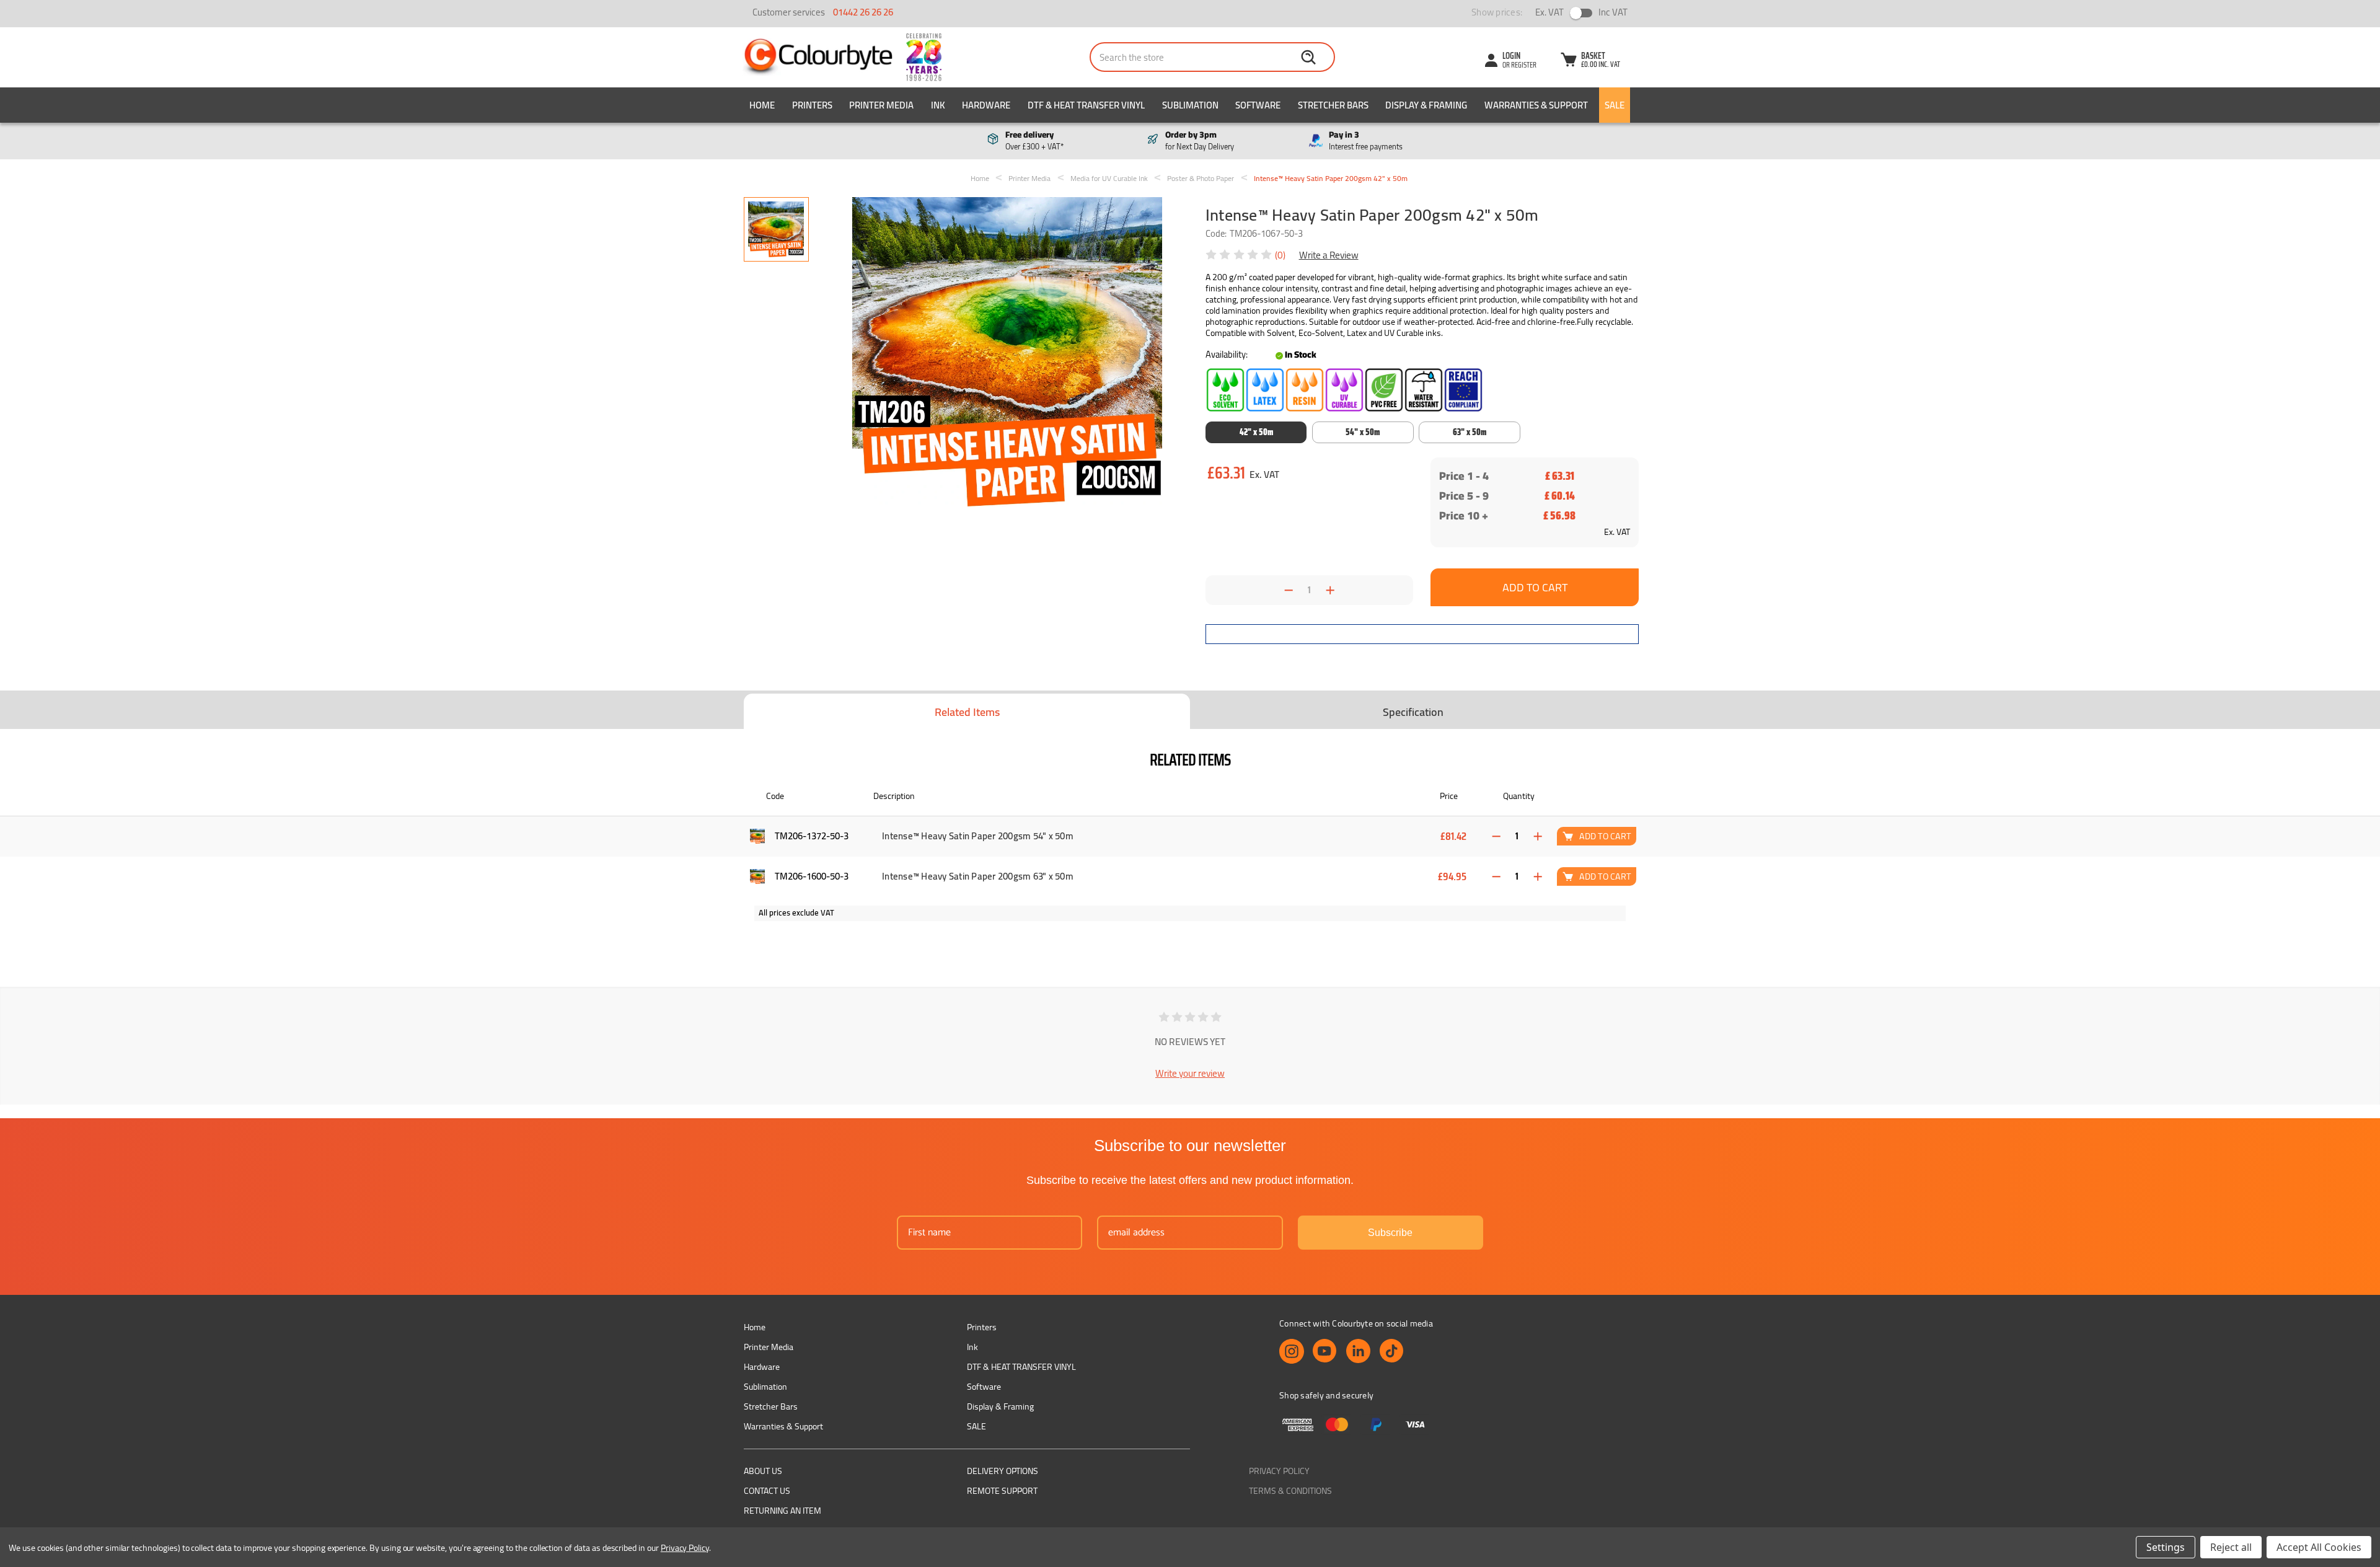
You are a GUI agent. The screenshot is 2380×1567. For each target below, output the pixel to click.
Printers (812, 105)
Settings (2166, 1547)
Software (1258, 105)
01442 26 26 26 (863, 12)
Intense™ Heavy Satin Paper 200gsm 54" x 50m (978, 836)
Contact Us (767, 1491)
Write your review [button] (1190, 1073)
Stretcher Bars (1333, 105)
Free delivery (1034, 141)
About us (763, 1471)
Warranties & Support (1536, 105)
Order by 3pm (1200, 141)
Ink (938, 105)
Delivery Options (1003, 1471)
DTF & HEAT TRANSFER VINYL (1086, 105)
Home (762, 105)
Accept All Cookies (2319, 1547)
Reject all (2231, 1547)
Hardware (986, 105)
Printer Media (881, 105)
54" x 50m (1363, 432)
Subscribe (1390, 1233)
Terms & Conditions (1290, 1491)
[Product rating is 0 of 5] (1240, 255)
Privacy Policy (1279, 1471)
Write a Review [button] (1329, 255)
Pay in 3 (1366, 141)
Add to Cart (1605, 836)
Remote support (1002, 1491)
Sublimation (1190, 105)
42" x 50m (1256, 432)
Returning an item (782, 1511)
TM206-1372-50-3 (812, 836)
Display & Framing (1426, 105)
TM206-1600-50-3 (812, 876)
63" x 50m (1470, 432)
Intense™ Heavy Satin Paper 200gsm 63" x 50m (978, 876)
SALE (1615, 105)
